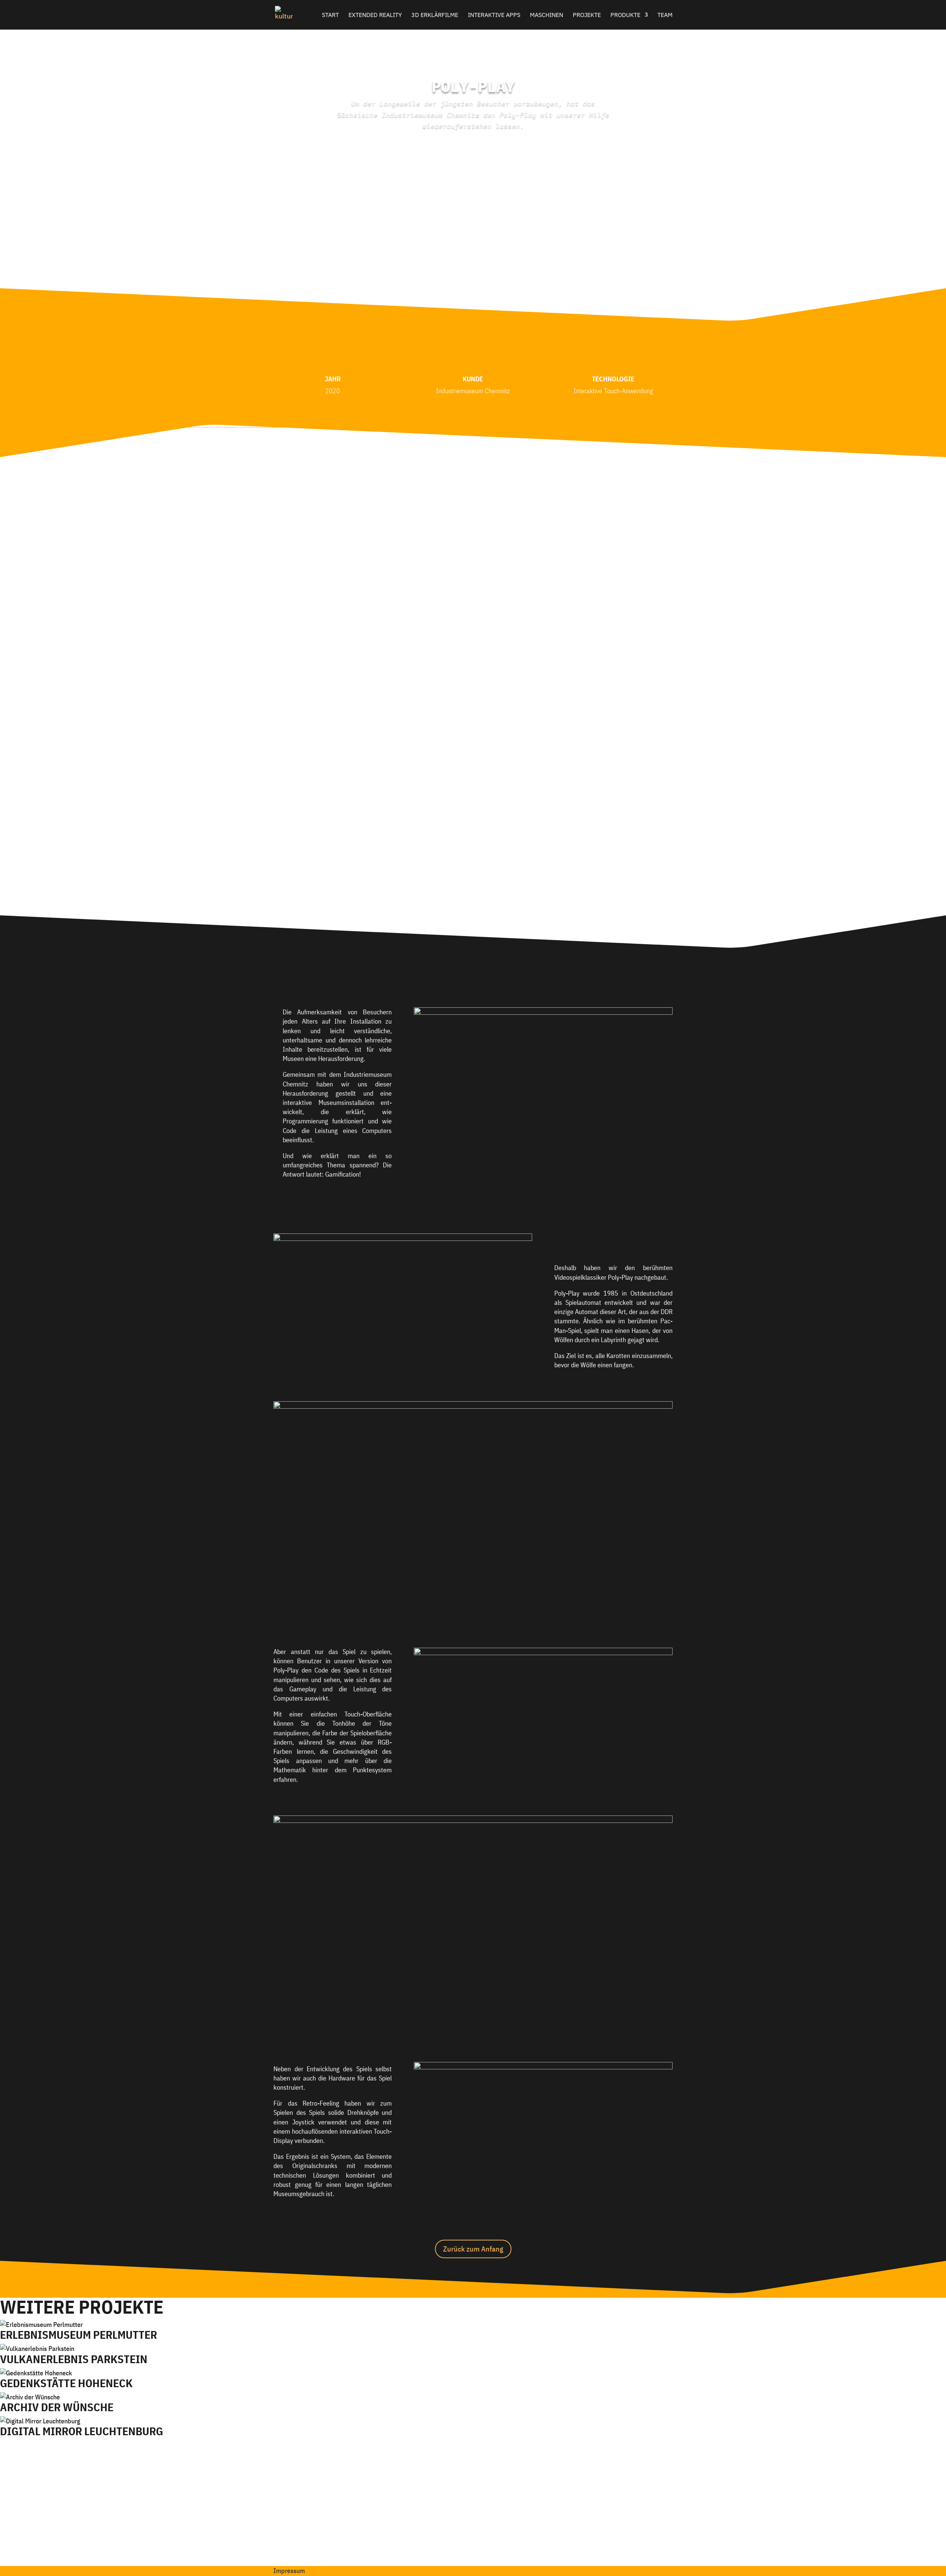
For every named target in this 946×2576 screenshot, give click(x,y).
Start (330, 15)
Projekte (587, 15)
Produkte (625, 15)
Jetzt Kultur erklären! (470, 2527)
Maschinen (547, 15)
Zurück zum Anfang (473, 2249)
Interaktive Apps (494, 15)
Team (665, 15)
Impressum (289, 2571)
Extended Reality (375, 15)
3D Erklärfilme (435, 15)
